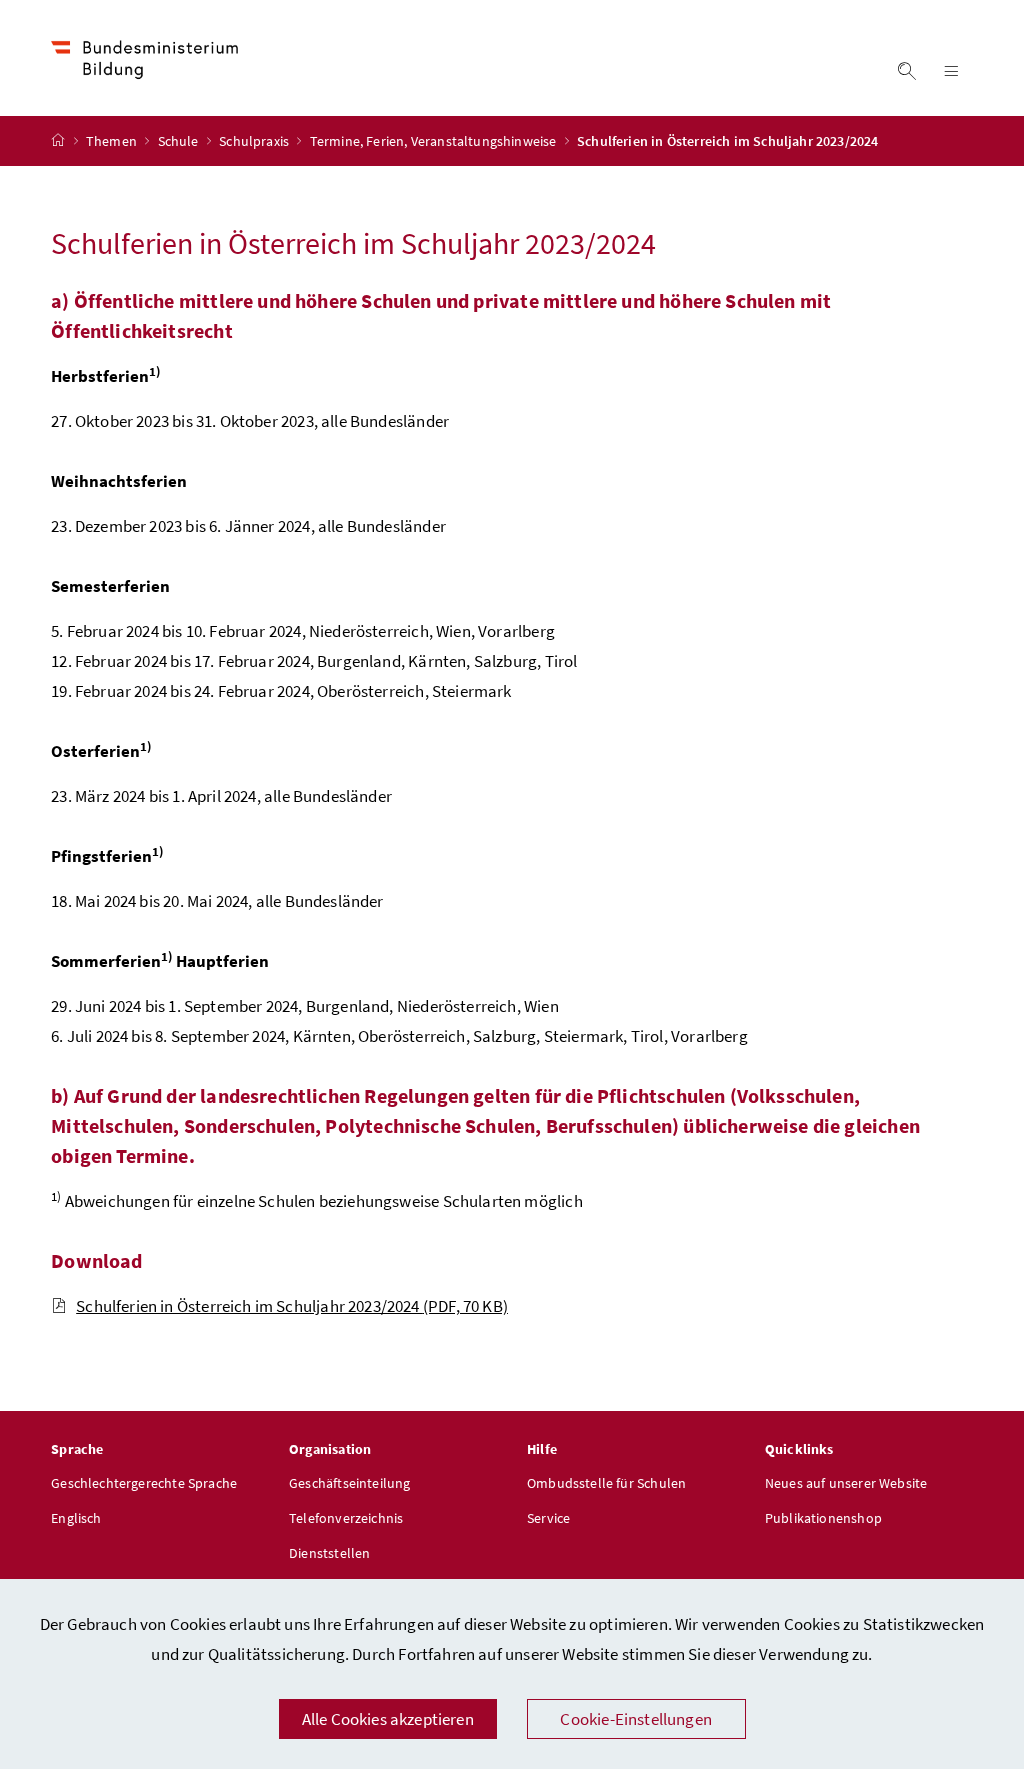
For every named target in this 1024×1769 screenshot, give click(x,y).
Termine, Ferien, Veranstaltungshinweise (435, 141)
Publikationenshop (823, 1518)
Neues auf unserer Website (846, 1483)
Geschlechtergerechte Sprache (144, 1483)
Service (548, 1518)
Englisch (76, 1518)
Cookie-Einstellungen (636, 1719)
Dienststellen (329, 1553)
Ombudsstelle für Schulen (606, 1483)
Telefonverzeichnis (346, 1518)
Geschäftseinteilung (349, 1483)
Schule (180, 141)
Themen (113, 141)
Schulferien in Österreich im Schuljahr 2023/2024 (292, 1306)
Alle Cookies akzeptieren (388, 1719)
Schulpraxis (255, 141)
